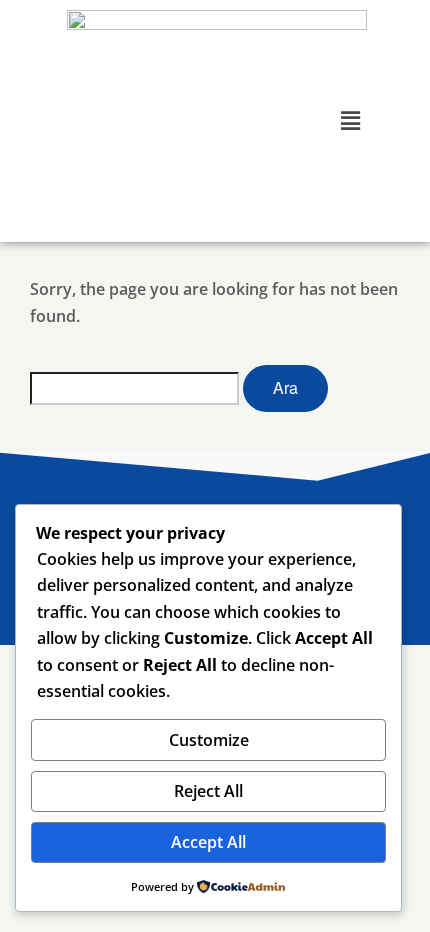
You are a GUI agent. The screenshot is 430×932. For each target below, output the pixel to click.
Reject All (208, 791)
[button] (351, 120)
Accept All (208, 842)
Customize (209, 740)
